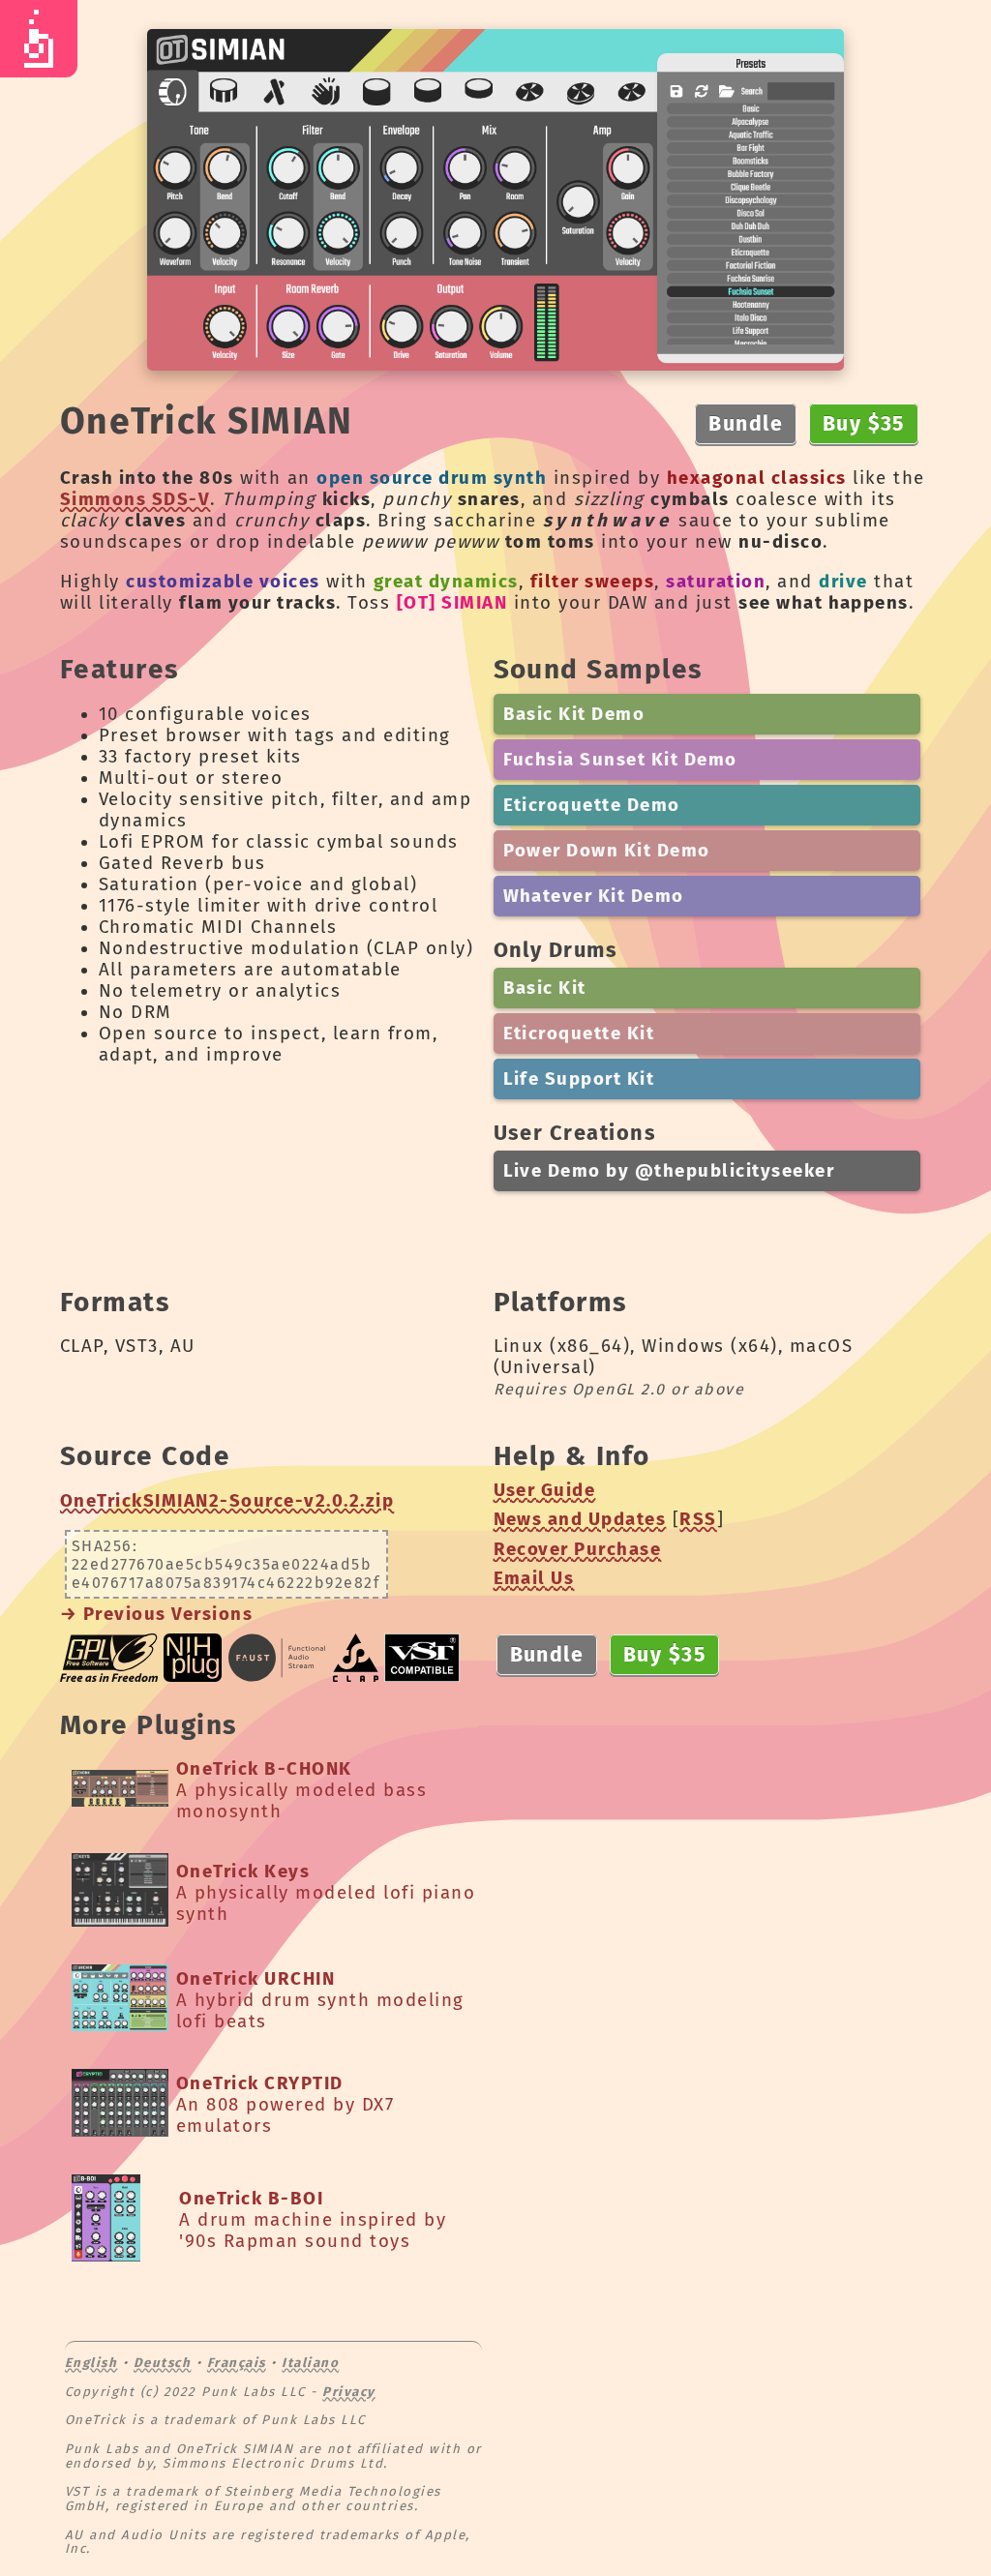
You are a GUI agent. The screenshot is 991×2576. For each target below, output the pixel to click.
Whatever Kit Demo (594, 896)
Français (237, 2363)
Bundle (746, 424)
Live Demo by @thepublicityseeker (669, 1171)
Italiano (310, 2363)
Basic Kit (545, 988)
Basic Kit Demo (574, 714)
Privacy (348, 2392)
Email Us (534, 1578)
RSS (698, 1519)
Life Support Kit (579, 1079)
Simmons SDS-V (135, 499)
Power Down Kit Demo (607, 851)
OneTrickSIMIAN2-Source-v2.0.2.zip (227, 1501)
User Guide (545, 1490)
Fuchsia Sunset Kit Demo (620, 760)
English (91, 2363)
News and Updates (580, 1519)
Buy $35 (864, 424)
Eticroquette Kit (579, 1033)
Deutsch (162, 2363)
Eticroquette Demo (592, 805)
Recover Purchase (578, 1549)
